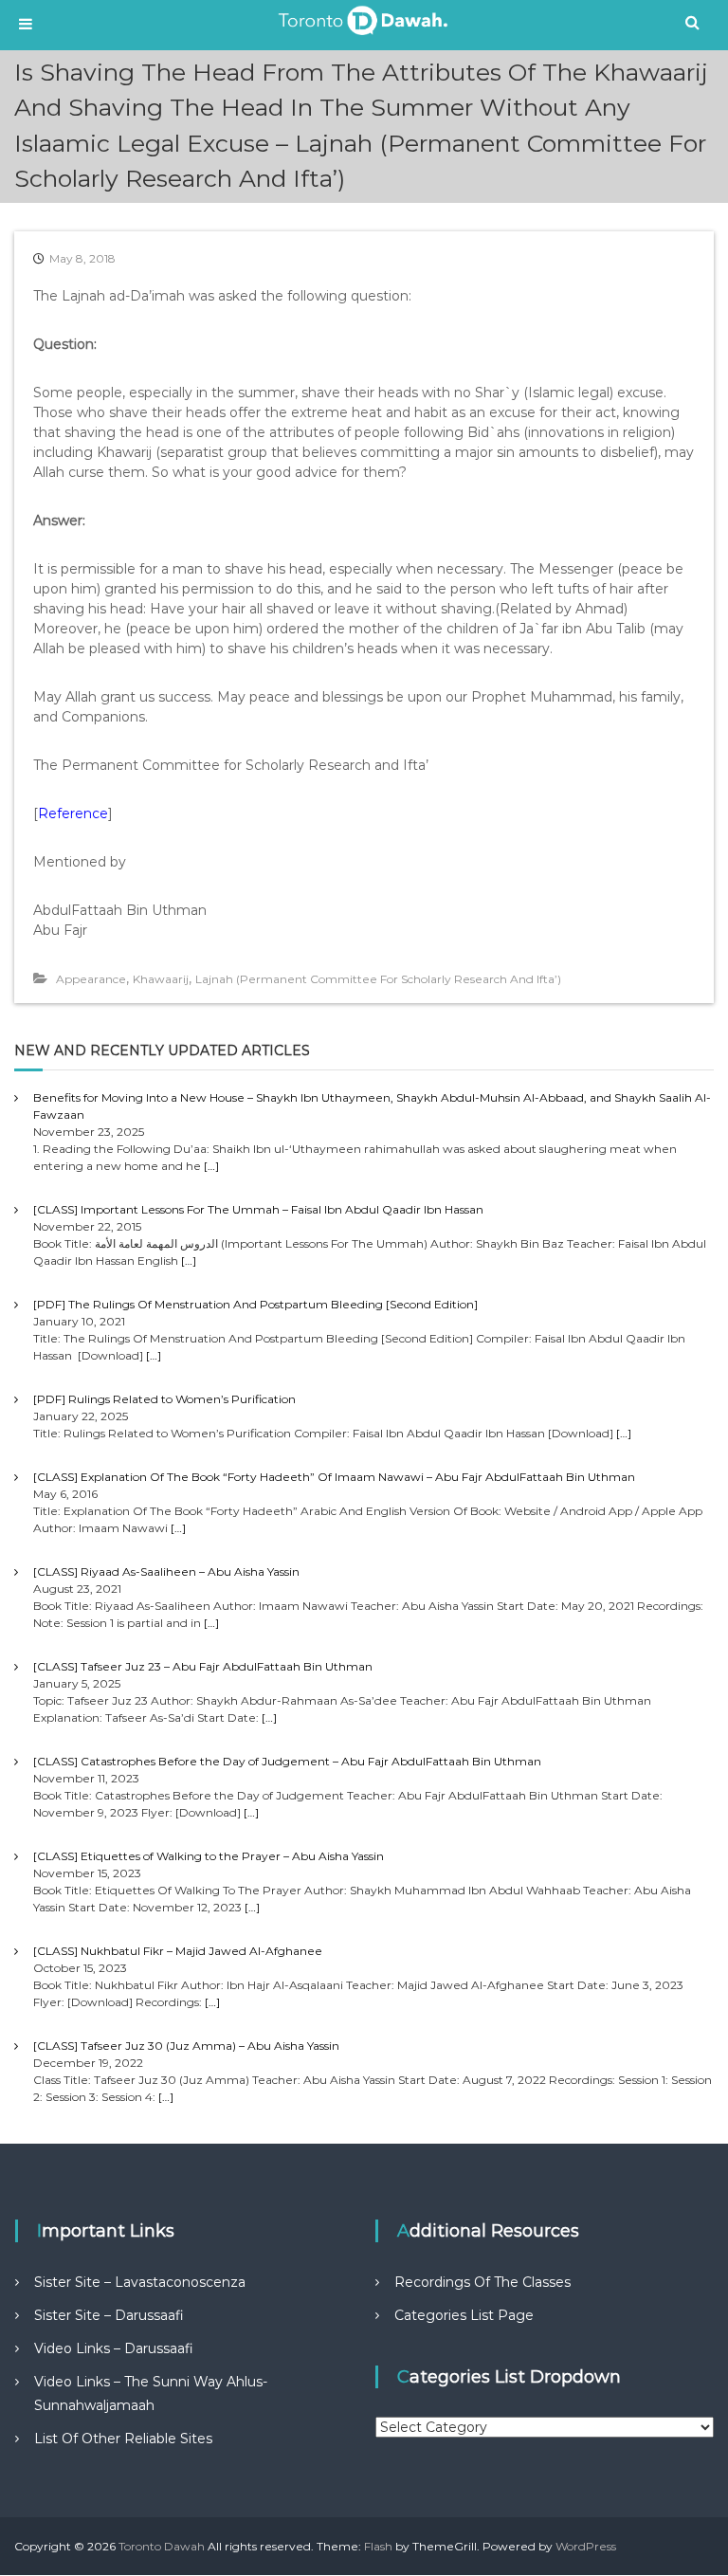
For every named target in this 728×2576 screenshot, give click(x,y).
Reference (73, 813)
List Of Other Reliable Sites (123, 2439)
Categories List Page (464, 2315)
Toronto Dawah (162, 2546)
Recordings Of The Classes (482, 2282)
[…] (211, 1166)
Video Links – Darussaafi (114, 2348)
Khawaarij (161, 979)
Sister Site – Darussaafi (109, 2315)
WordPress (586, 2546)
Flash (378, 2546)
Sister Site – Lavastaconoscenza (140, 2282)
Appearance (91, 979)
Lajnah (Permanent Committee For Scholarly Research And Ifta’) (378, 979)
